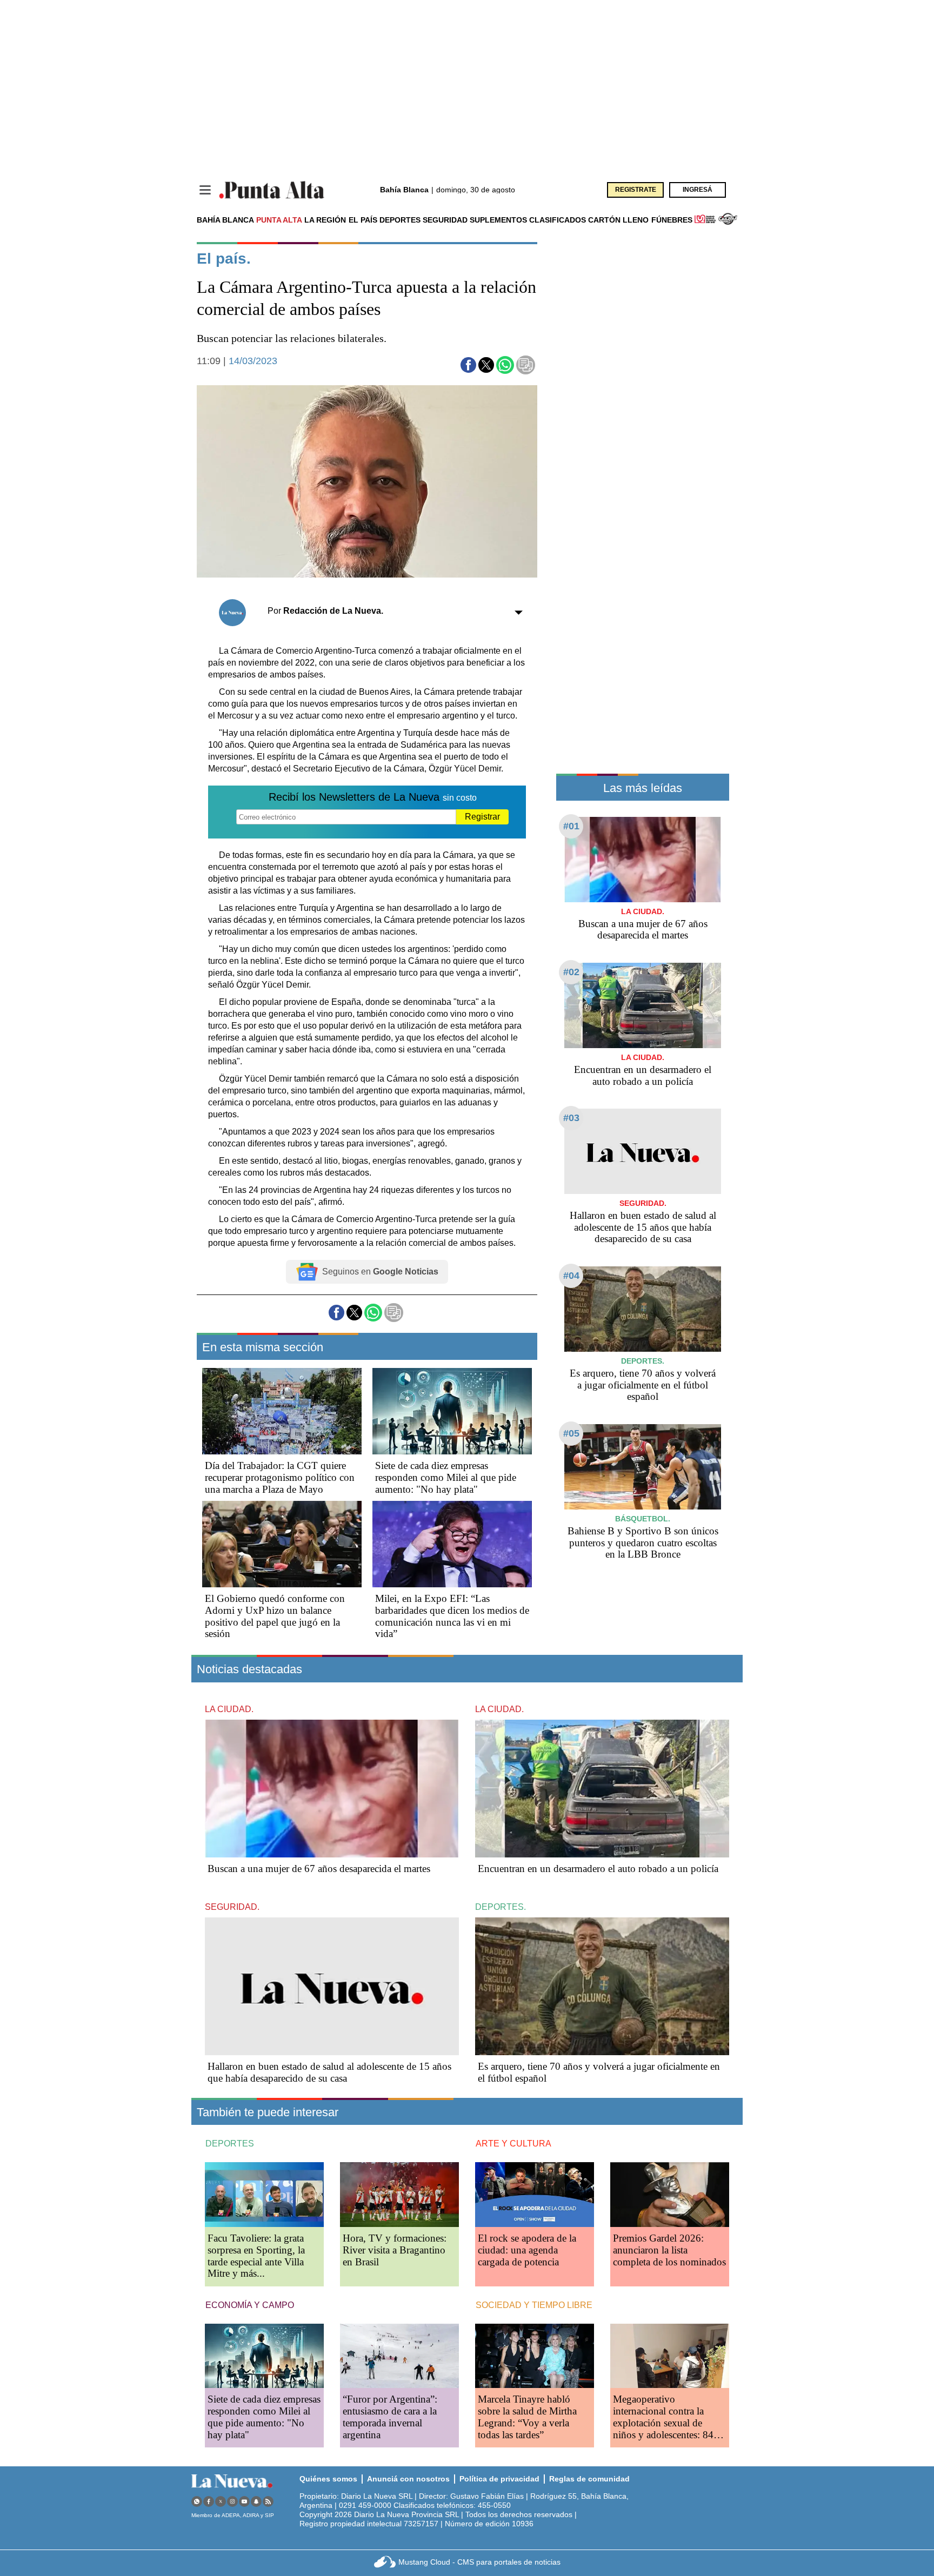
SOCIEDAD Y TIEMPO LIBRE (534, 2305)
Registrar (482, 817)
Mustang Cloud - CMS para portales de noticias (479, 2562)
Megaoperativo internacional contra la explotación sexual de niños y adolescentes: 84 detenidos (663, 2423)
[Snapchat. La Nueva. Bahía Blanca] (256, 2501)
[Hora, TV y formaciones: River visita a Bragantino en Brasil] (399, 2194)
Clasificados (558, 220)
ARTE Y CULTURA (513, 2144)
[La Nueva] (232, 2481)
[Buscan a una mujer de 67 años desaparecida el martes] (643, 859)
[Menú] (205, 190)
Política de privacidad (499, 2479)
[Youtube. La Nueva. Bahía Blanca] (244, 2501)
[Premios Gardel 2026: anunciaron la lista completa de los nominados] (670, 2194)
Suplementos (498, 220)
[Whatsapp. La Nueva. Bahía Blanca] (197, 2501)
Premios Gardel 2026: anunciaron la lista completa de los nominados (669, 2250)
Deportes (400, 220)
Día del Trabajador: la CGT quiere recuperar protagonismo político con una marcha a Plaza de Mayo (280, 1477)
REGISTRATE (636, 190)
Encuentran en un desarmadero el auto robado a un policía (643, 1075)
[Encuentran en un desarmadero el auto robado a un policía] (643, 1005)
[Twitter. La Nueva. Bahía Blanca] (221, 2501)
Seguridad (445, 220)
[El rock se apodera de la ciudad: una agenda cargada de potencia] (535, 2194)
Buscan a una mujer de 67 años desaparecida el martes (643, 930)
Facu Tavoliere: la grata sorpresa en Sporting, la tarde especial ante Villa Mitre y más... (256, 2256)
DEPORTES (230, 2144)
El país (363, 220)
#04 (571, 1276)
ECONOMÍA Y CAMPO (250, 2305)
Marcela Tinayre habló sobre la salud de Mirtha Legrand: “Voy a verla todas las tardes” (527, 2417)
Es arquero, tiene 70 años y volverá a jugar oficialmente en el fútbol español (643, 1385)
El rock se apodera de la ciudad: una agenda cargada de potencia (527, 2250)
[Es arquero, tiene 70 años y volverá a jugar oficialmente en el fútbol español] (643, 1309)
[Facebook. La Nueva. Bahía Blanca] (209, 2501)
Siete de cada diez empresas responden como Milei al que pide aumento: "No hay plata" (446, 1477)
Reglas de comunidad (589, 2479)
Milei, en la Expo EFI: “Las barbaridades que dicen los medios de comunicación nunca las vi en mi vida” (452, 1616)
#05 (571, 1433)
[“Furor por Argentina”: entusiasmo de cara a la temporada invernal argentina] (399, 2356)
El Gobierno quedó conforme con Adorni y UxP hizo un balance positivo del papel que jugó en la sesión (275, 1616)
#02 (571, 972)
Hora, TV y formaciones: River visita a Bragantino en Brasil (395, 2250)
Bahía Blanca (225, 220)
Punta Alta (279, 220)
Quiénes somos (328, 2479)
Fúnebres (672, 220)
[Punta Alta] (272, 190)
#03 (571, 1118)
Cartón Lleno (618, 220)
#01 (571, 826)
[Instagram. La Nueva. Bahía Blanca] (232, 2501)
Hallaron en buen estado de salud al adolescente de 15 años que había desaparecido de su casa (643, 1227)
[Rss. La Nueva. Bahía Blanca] (268, 2501)
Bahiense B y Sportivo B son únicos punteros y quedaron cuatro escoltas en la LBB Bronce (643, 1543)
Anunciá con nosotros (408, 2479)
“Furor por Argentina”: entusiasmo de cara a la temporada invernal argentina (390, 2417)
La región (325, 220)
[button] (468, 365)
